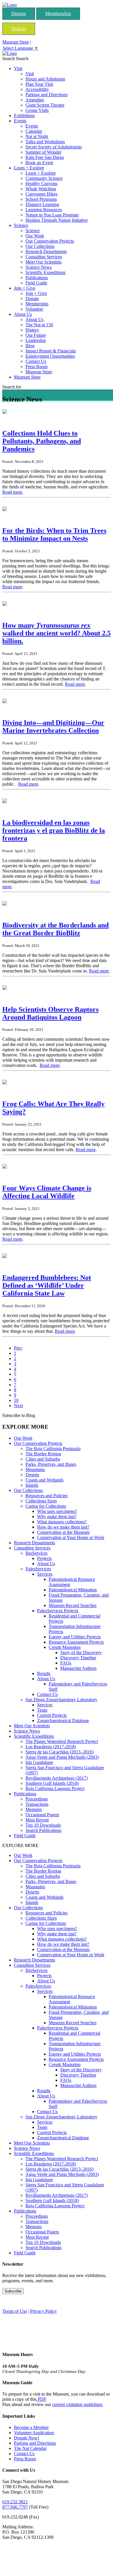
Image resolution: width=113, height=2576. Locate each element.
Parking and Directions (47, 95)
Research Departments (46, 251)
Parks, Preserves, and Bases (51, 1464)
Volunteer (34, 309)
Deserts (32, 1475)
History (32, 330)
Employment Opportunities (50, 356)
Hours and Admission (45, 79)
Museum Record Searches (73, 1605)
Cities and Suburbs (43, 1459)
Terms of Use (15, 2311)
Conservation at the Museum (63, 1532)
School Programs (41, 199)
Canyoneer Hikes (41, 194)
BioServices (37, 1553)
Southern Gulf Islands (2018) (52, 1783)
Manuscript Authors (78, 1668)
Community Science (44, 178)
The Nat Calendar (30, 2448)
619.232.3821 (15, 2502)
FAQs (66, 1663)
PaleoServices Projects (58, 1611)
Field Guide (36, 283)
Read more (12, 492)
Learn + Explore (29, 168)
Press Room (37, 367)
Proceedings (37, 1799)
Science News (39, 267)
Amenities (35, 100)
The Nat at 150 (39, 325)
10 (16, 1400)
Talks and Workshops (45, 142)
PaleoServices (38, 1569)
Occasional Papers (42, 1815)
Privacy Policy (43, 2311)
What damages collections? (62, 1522)
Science (21, 225)
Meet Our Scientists (43, 262)
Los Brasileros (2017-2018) (51, 1747)
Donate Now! (27, 2438)
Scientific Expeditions (45, 272)
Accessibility (37, 89)
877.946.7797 (15, 2507)
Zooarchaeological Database (63, 1720)
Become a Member (31, 2427)
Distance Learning (42, 204)
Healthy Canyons (41, 183)
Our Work (35, 236)
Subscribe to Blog (19, 1415)
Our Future (36, 335)
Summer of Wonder (43, 152)
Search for (12, 387)
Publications (37, 278)
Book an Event (39, 163)
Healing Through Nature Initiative (57, 220)
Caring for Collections (46, 1506)
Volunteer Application (34, 2433)
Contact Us (36, 361)
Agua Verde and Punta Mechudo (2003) (62, 1757)
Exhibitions (24, 115)
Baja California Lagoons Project (55, 1788)
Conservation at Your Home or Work (71, 1537)
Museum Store (16, 42)
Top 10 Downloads (43, 1825)
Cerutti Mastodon (65, 1647)
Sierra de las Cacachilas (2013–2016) (60, 1752)
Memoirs (34, 1809)
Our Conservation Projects (50, 241)
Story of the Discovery (81, 1652)
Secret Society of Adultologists (54, 147)
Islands (32, 1485)
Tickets (19, 29)
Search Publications (43, 1830)
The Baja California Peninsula (53, 1449)
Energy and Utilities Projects (75, 1637)
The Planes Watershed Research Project (62, 1741)
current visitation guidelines (77, 2404)
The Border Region (43, 1454)
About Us (23, 314)
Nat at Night (37, 136)
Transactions (37, 1804)
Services (45, 1574)
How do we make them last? (63, 1527)
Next (18, 1406)
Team (42, 1710)
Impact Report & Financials (51, 351)
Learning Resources (44, 210)
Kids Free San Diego (45, 157)
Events (20, 121)
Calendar (34, 131)
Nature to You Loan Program (52, 215)
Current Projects (52, 1715)
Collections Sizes (41, 1501)
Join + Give (25, 288)
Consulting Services (44, 257)
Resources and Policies (47, 1496)
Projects (44, 1558)
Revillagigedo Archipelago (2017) (57, 1778)
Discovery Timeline (78, 1658)
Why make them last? (57, 1517)
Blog (30, 346)
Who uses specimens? (57, 1511)
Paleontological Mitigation (73, 1590)
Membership (58, 14)
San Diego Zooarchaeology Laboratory (61, 1700)
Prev (18, 1348)
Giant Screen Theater (45, 105)
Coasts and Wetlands (44, 1480)
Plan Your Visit (39, 84)
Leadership (36, 340)
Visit (18, 68)
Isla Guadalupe (39, 1762)
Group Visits (37, 110)
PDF (41, 2399)
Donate (19, 14)
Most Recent (37, 1820)
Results (44, 1673)
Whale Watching (41, 189)
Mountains (35, 1469)
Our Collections (40, 246)
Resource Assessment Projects (76, 1642)
